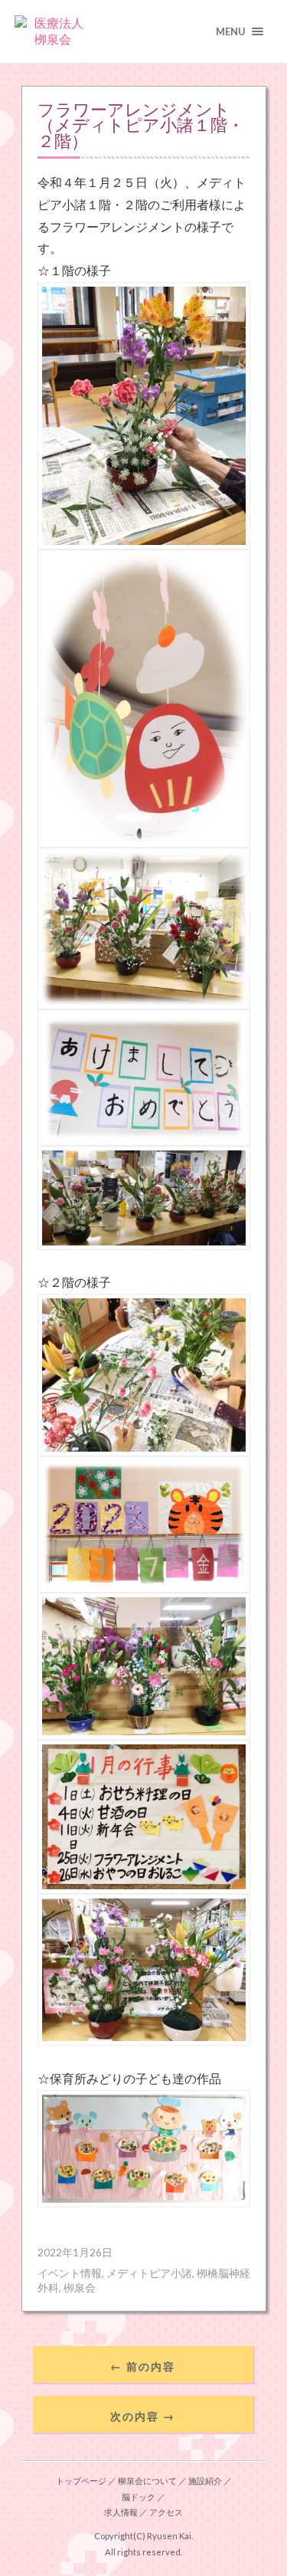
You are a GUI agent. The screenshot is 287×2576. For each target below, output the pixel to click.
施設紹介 (205, 2481)
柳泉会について (147, 2481)
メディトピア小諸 (149, 2273)
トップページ (81, 2481)
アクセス (166, 2512)
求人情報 (121, 2512)
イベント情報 (70, 2273)
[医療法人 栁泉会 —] (144, 31)
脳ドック (139, 2497)
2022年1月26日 (75, 2253)
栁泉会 (80, 2288)
